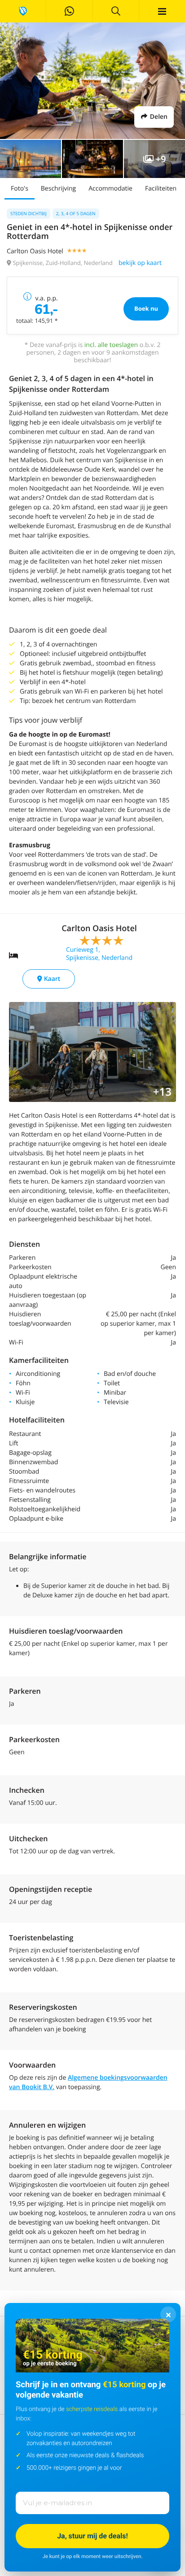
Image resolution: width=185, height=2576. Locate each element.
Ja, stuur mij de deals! (92, 2536)
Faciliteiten (161, 189)
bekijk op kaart (140, 263)
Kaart (51, 979)
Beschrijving (58, 189)
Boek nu (146, 308)
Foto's (20, 189)
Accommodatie (110, 189)
